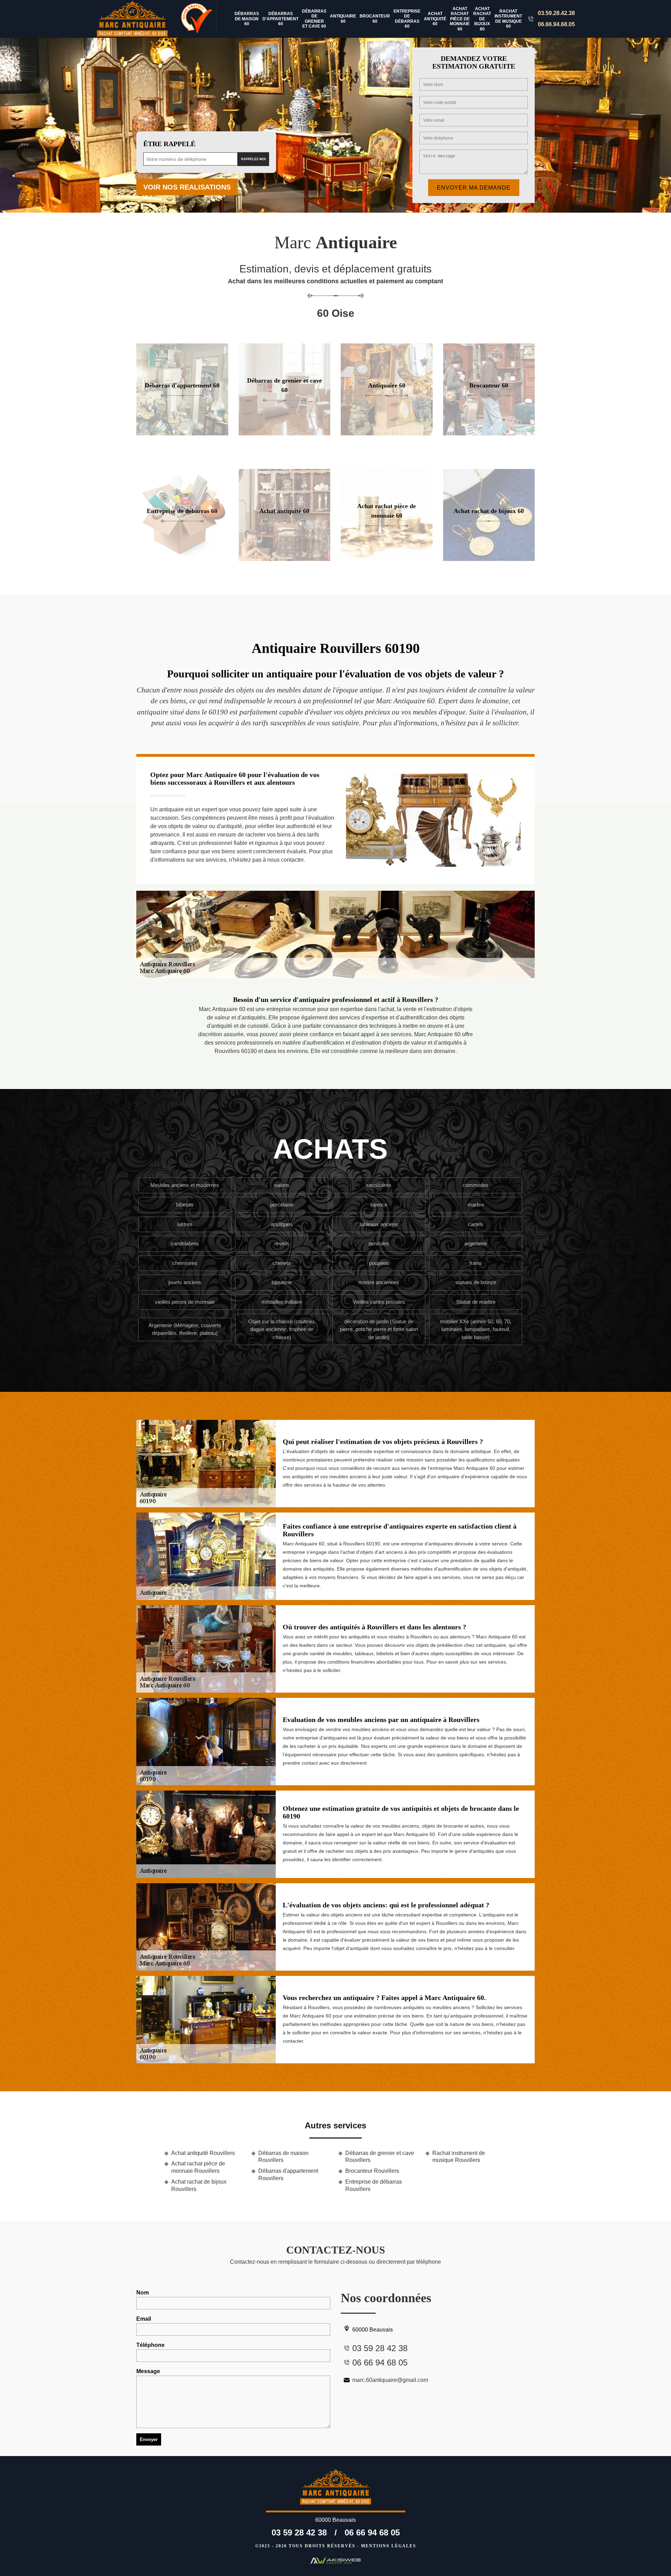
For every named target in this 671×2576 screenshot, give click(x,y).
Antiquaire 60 (343, 19)
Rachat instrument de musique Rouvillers (459, 2157)
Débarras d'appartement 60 (280, 19)
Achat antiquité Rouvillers (203, 2153)
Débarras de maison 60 (247, 19)
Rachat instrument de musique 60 (508, 19)
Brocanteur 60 (375, 19)
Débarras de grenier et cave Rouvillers (380, 2157)
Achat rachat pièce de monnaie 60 (460, 19)
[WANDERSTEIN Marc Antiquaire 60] (137, 19)
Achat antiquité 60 (435, 19)
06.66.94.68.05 (556, 24)
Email (144, 2319)
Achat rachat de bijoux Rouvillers (199, 2185)
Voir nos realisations (187, 187)
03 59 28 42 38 (299, 2532)
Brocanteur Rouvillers (372, 2171)
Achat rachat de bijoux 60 (482, 19)
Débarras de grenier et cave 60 (314, 19)
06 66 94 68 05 (372, 2532)
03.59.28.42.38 (556, 13)
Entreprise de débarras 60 (407, 19)
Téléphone (150, 2345)
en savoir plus (182, 433)
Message (148, 2371)
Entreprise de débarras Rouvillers (374, 2185)
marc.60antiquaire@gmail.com (390, 2380)
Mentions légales (389, 2546)
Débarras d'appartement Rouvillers (288, 2175)
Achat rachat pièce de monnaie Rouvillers (198, 2167)
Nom (143, 2293)
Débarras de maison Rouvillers (283, 2157)
